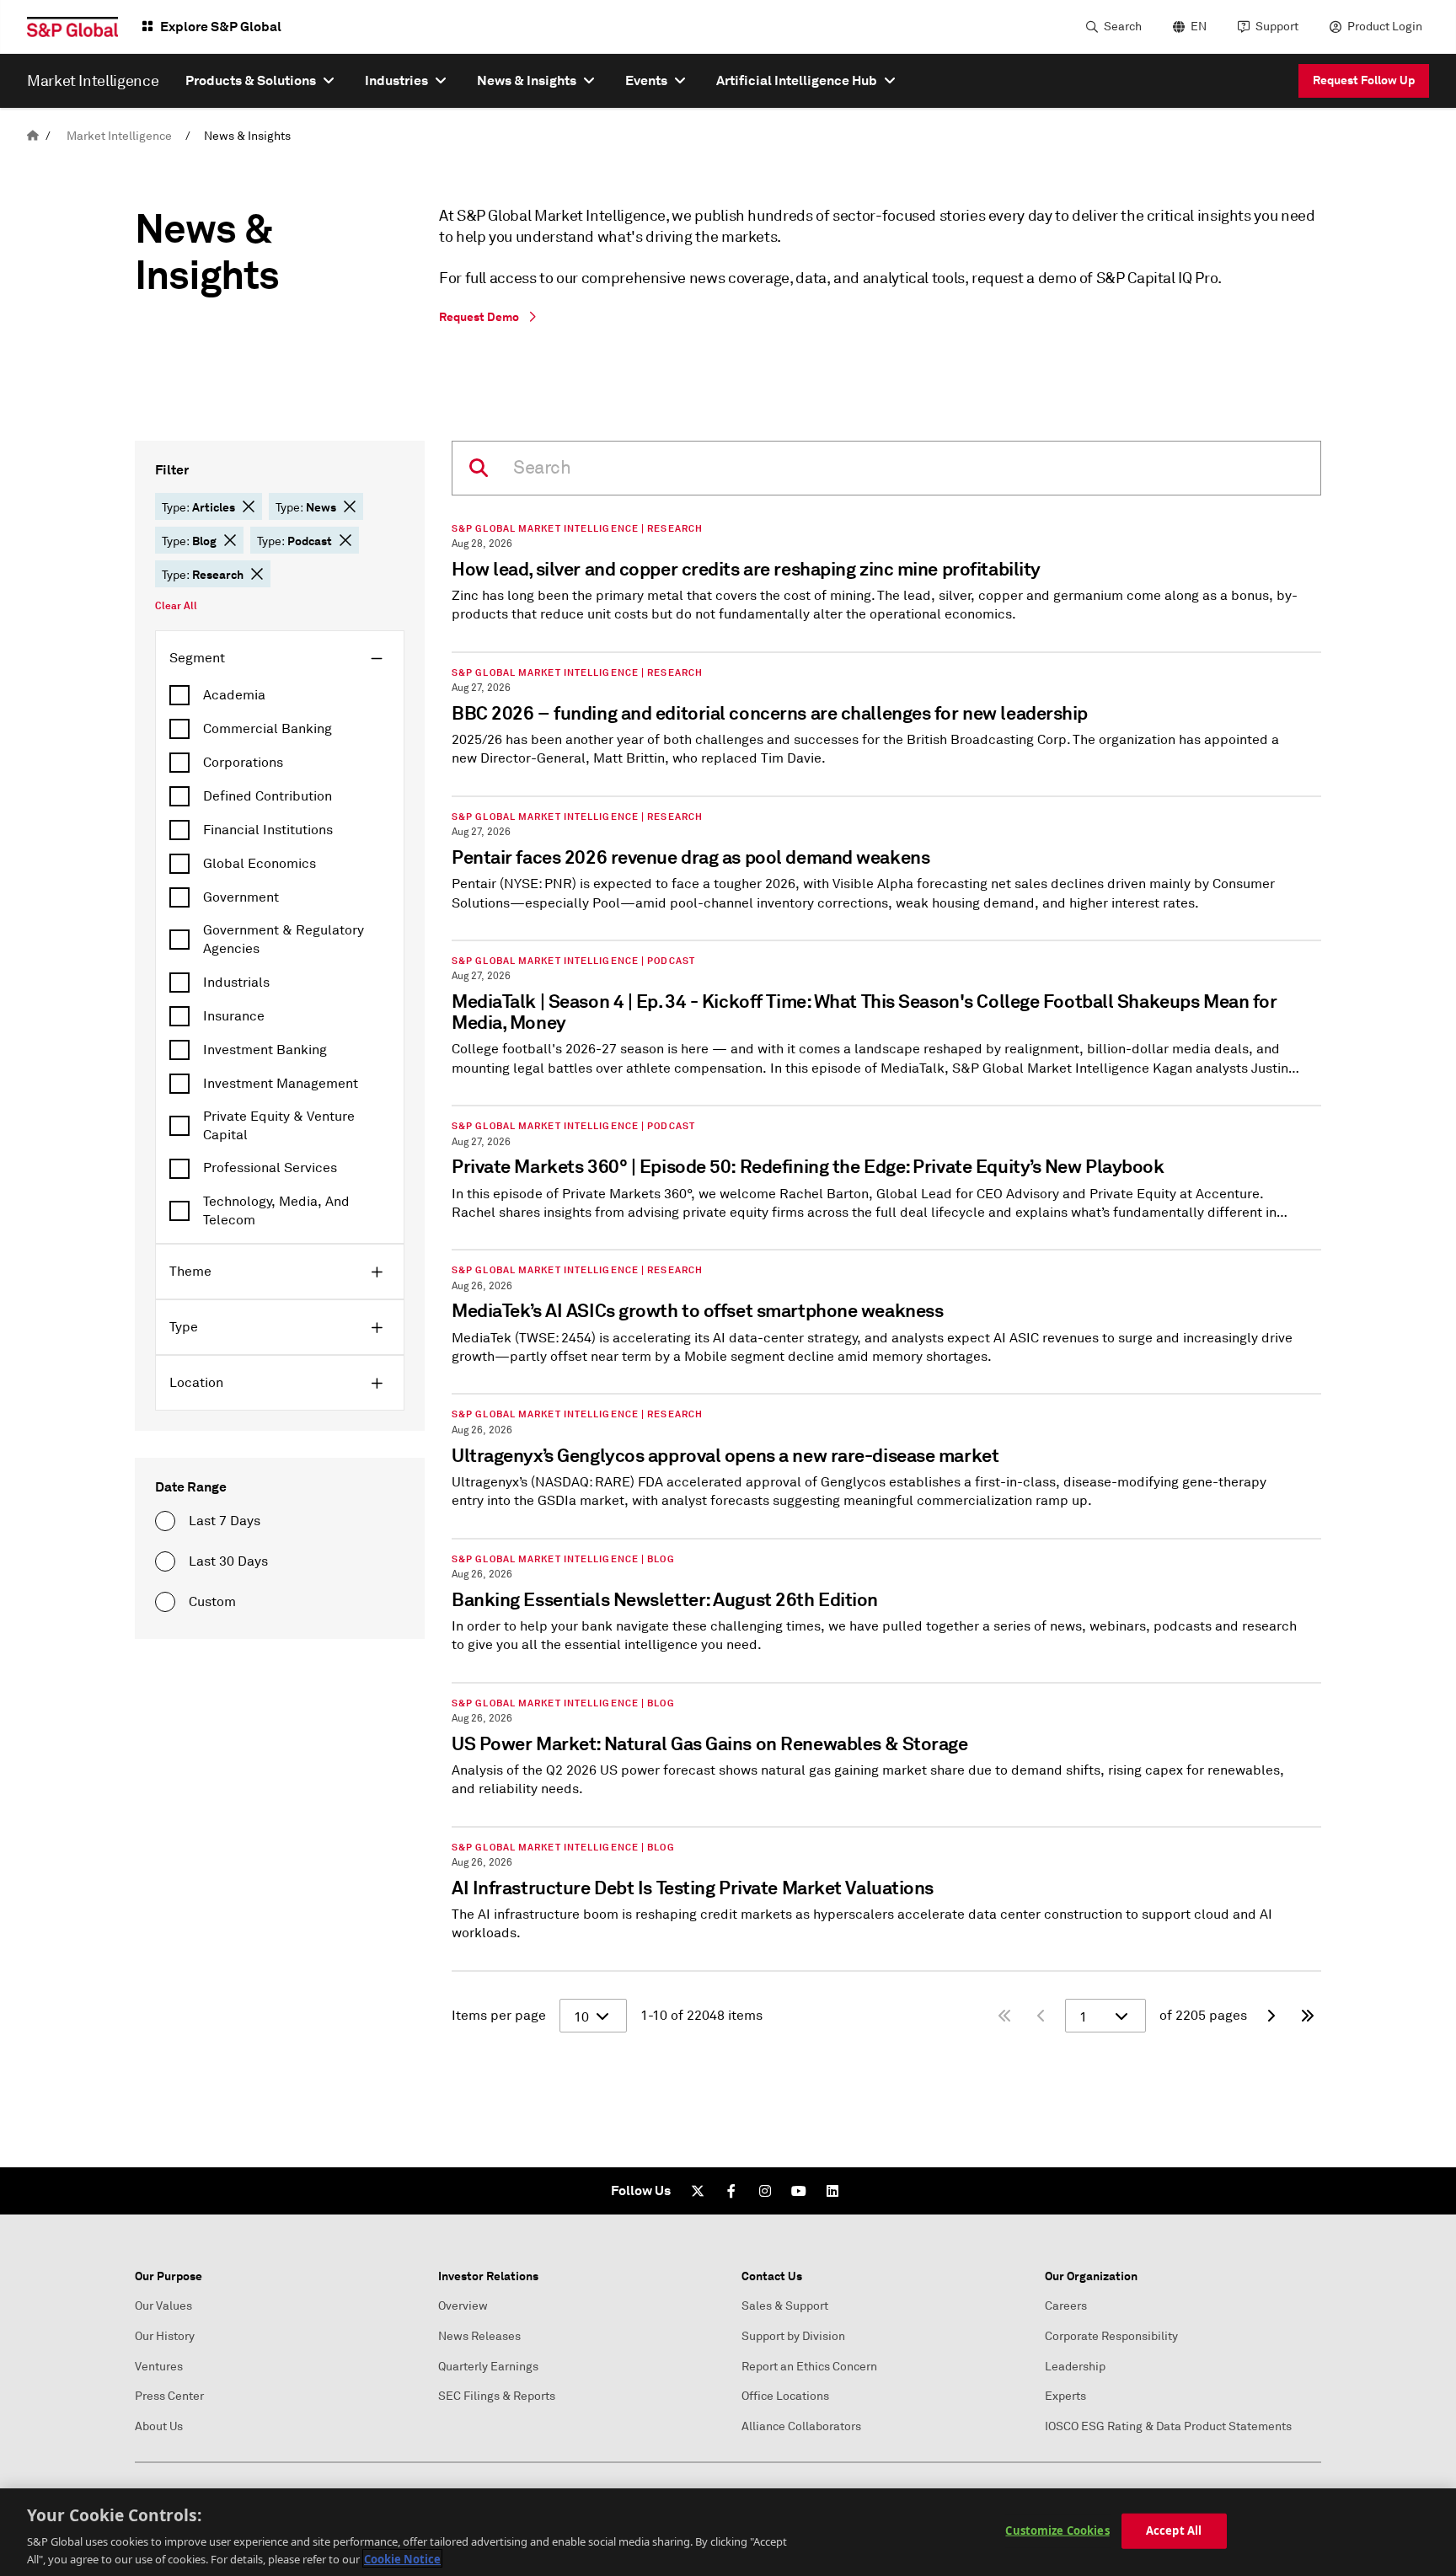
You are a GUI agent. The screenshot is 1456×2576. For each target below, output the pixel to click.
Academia (234, 695)
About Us (159, 2426)
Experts (1065, 2396)
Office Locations (785, 2396)
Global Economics (260, 864)
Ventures (159, 2367)
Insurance (234, 1016)
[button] (249, 506)
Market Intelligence (119, 136)
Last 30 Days (228, 1561)
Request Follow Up (1364, 80)
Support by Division (793, 2336)
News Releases (479, 2336)
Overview (463, 2306)
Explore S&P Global (221, 27)
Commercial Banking (268, 729)
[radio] (165, 1521)
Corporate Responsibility (1111, 2336)
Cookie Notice (402, 2558)
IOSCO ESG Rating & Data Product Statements (1168, 2426)
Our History (165, 2336)
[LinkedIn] (832, 2191)
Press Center (169, 2396)
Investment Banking (265, 1050)
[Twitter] (698, 2191)
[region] (728, 2532)
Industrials (236, 983)
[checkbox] (280, 695)
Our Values (163, 2306)
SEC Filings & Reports (497, 2396)
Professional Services (270, 1168)
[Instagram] (765, 2191)
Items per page (499, 2016)
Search (1123, 27)
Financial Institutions (268, 830)
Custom (212, 1602)
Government (241, 897)
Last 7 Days (225, 1521)
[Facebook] (731, 2191)
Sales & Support (785, 2306)
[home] (33, 136)
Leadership (1075, 2367)
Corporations (243, 763)
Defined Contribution (268, 796)
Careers (1066, 2306)
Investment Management (281, 1084)
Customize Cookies (1057, 2530)
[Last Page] (1308, 2016)
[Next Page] (1271, 2016)
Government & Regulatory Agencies (284, 940)
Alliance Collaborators (801, 2426)
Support (1277, 27)
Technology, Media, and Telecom (276, 1211)
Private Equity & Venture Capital (279, 1126)
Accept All (1174, 2530)
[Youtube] (799, 2191)
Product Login (1385, 27)
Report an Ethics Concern (809, 2367)
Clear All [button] (176, 606)
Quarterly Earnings (488, 2367)
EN (1199, 27)
